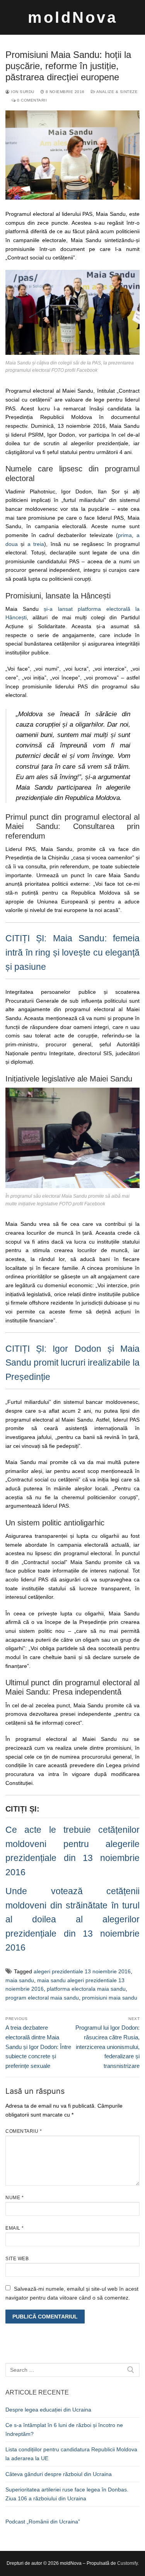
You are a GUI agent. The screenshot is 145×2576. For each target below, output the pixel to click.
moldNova (73, 17)
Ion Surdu (22, 92)
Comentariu (24, 2131)
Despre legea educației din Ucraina (48, 2410)
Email (15, 2228)
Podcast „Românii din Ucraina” (43, 2522)
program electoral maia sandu (42, 1998)
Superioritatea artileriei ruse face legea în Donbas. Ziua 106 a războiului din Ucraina (67, 2494)
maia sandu (20, 1980)
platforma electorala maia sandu (86, 1989)
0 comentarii (31, 100)
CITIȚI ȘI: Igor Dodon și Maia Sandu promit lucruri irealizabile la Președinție (72, 1363)
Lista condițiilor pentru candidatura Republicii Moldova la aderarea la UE (71, 2454)
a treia (36, 544)
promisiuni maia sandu (110, 1998)
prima (125, 535)
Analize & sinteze (116, 92)
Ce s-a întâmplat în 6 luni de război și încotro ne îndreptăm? (64, 2429)
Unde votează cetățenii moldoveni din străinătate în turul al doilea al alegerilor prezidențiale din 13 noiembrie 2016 (72, 1919)
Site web (17, 2259)
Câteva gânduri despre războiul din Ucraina (59, 2474)
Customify (127, 2563)
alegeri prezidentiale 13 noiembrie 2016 (82, 1971)
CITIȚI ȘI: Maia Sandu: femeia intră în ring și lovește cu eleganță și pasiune (72, 952)
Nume (14, 2198)
